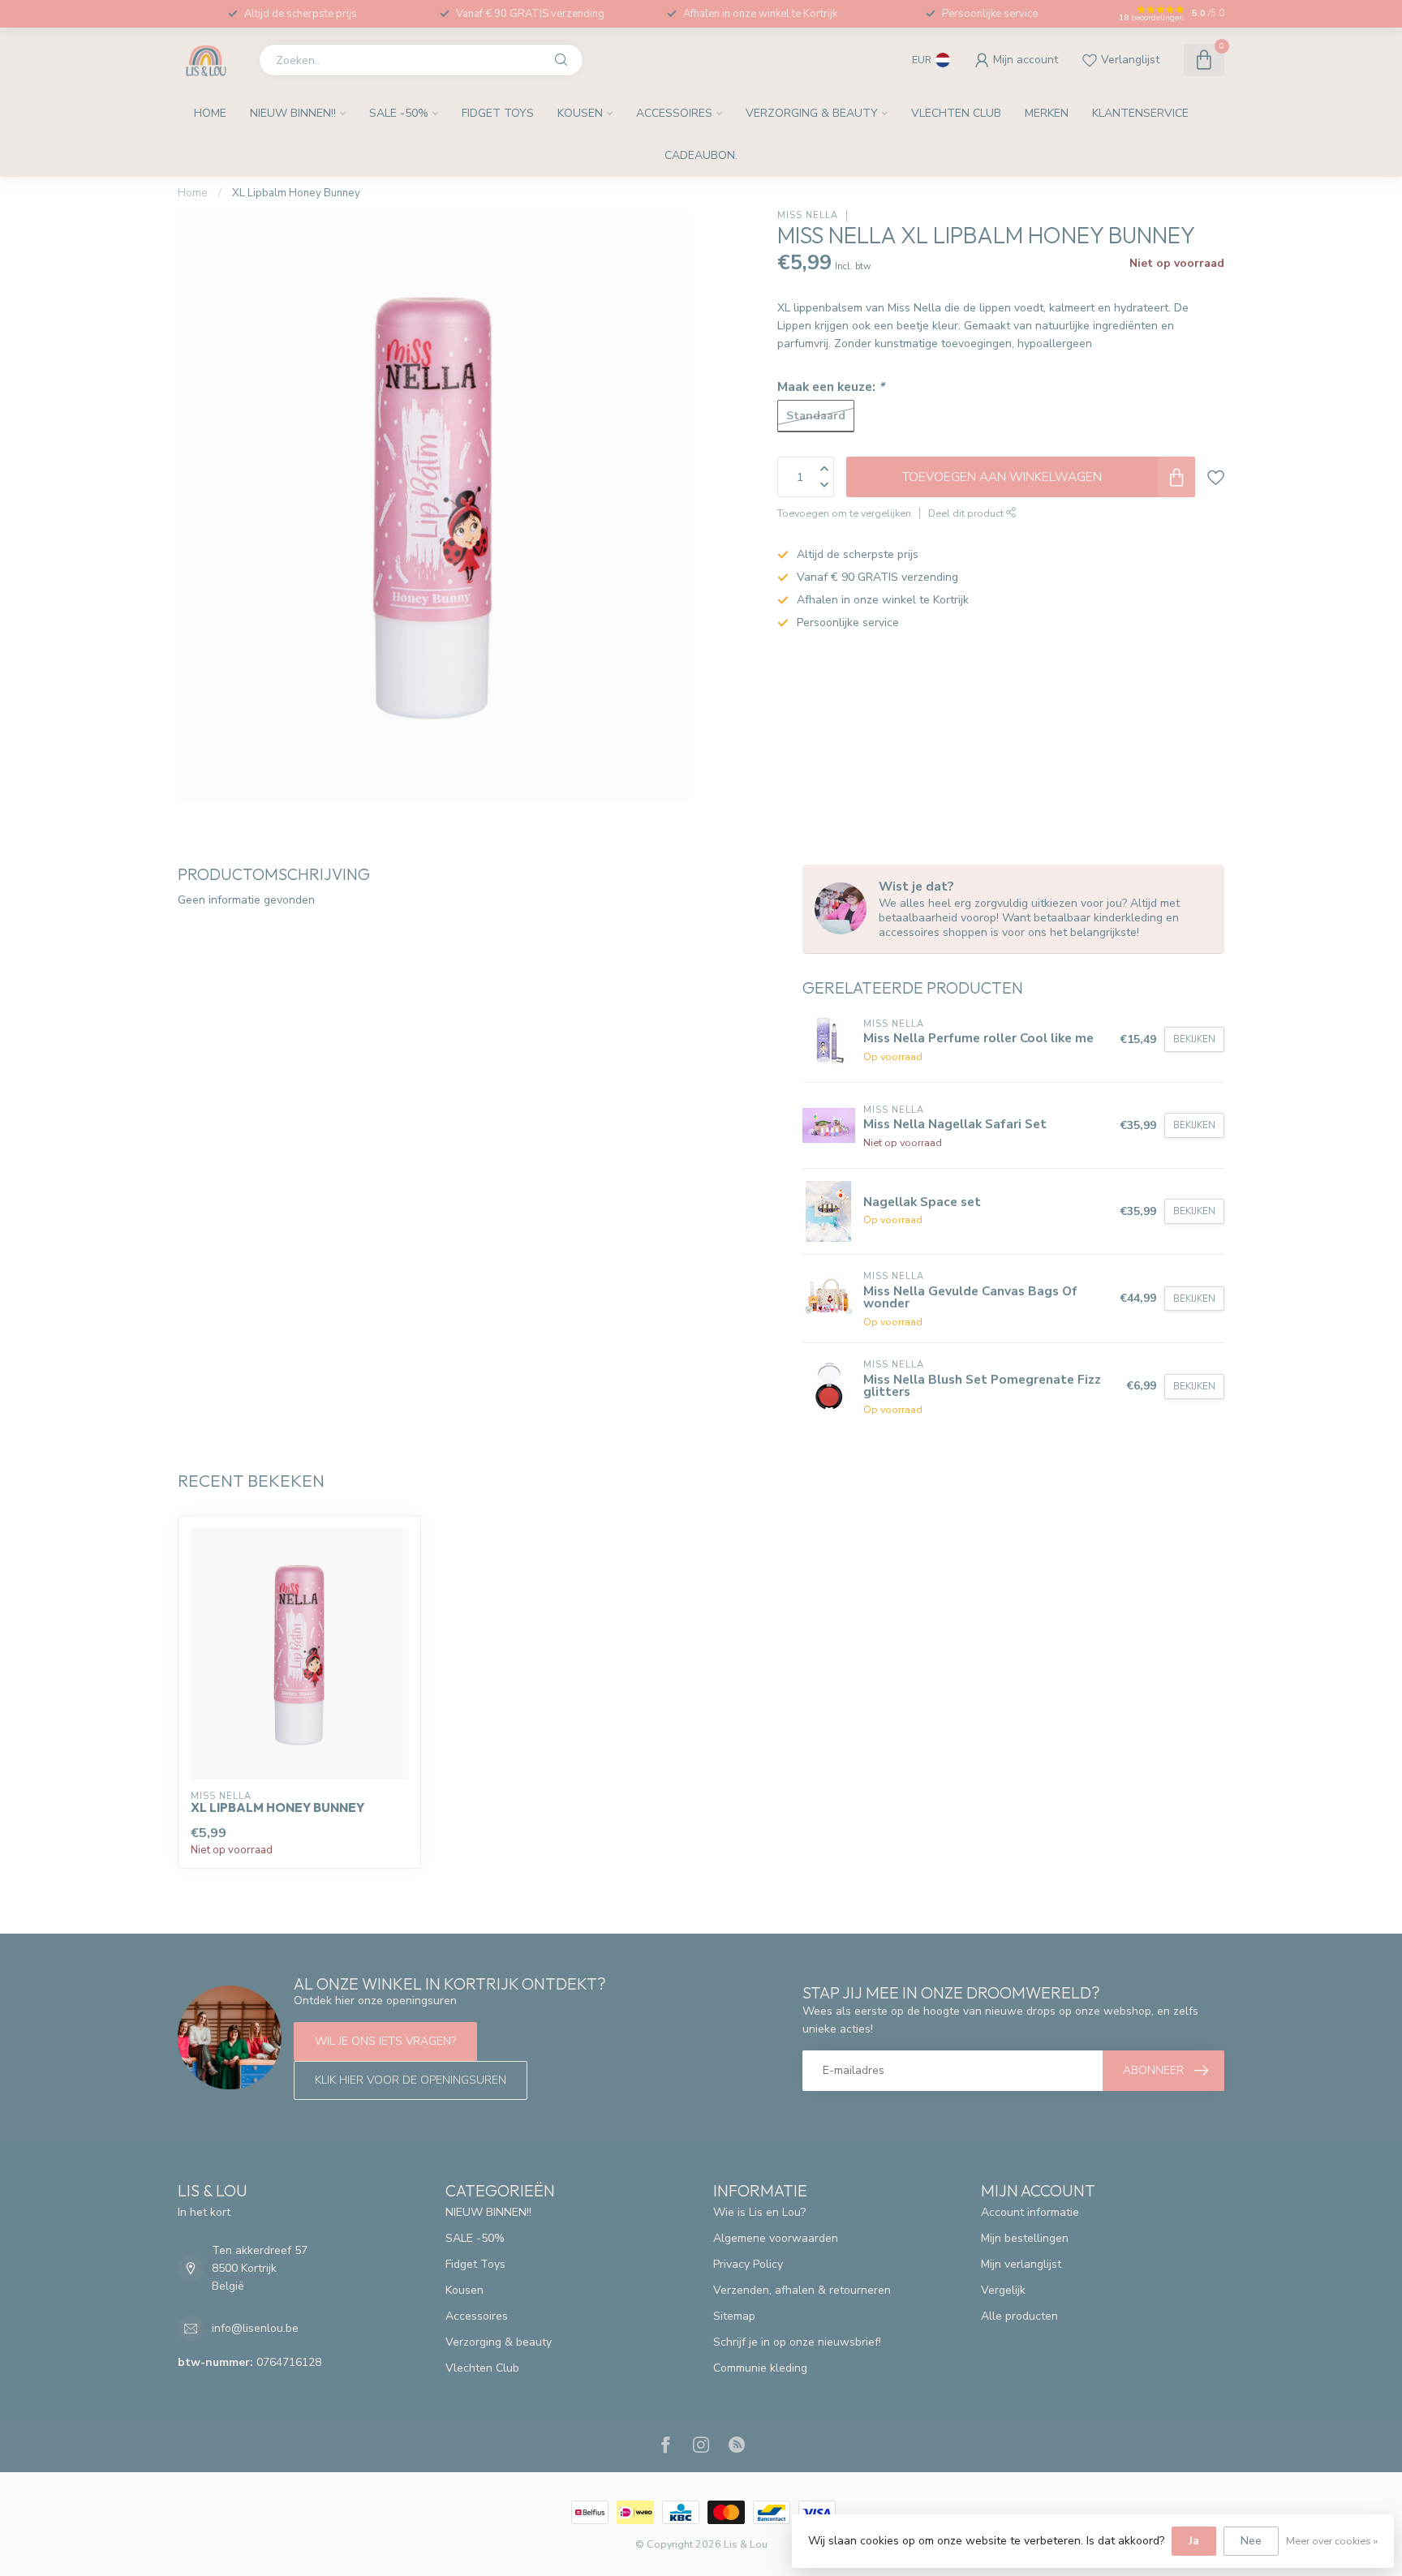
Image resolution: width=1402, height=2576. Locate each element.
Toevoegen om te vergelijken (844, 513)
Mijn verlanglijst (1021, 2264)
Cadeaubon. (701, 155)
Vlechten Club (956, 113)
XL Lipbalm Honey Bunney (296, 193)
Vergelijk (1003, 2290)
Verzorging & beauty (812, 113)
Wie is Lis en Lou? (759, 2212)
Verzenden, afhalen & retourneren (802, 2290)
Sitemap (734, 2316)
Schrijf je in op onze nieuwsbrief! (797, 2342)
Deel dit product (967, 513)
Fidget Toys (498, 113)
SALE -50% (399, 113)
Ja (1194, 2541)
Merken (1047, 113)
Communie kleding (760, 2368)
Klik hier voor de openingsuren (411, 2080)
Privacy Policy (748, 2264)
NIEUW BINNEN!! (293, 113)
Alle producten (1019, 2316)
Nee (1251, 2541)
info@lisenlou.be (255, 2328)
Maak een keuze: (831, 386)
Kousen (580, 113)
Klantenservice (1140, 113)
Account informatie (1030, 2212)
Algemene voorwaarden (776, 2238)
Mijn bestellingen (1025, 2238)
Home (210, 113)
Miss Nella (808, 215)
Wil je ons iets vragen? (385, 2041)
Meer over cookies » (1332, 2541)
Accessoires (674, 113)
